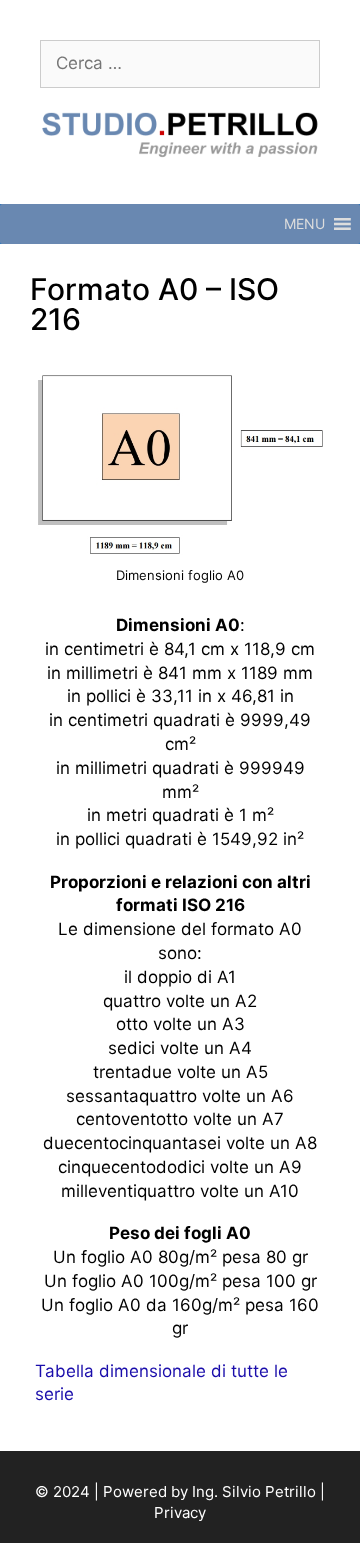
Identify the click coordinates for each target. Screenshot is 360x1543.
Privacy (180, 1512)
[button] (304, 224)
